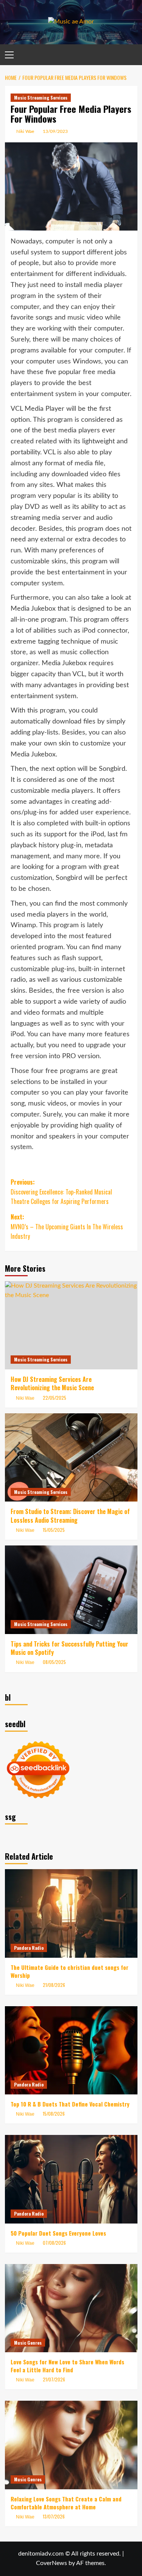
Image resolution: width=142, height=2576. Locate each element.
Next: (67, 1226)
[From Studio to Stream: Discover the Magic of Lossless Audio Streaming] (71, 1457)
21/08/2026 (54, 1985)
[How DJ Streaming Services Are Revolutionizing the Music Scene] (71, 1325)
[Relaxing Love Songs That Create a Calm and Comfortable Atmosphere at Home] (71, 2445)
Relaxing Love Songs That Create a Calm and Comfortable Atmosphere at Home (66, 2503)
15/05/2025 (54, 1530)
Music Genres (28, 2343)
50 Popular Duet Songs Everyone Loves (58, 2233)
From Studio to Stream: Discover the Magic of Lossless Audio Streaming (70, 1516)
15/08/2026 (54, 2114)
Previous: (61, 1192)
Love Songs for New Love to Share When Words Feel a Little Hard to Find (67, 2366)
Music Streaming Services (41, 97)
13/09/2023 (55, 131)
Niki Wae (25, 131)
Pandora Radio (29, 1948)
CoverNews (51, 2563)
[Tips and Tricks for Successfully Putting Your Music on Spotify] (71, 1590)
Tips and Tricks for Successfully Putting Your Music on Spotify (69, 1648)
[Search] (133, 55)
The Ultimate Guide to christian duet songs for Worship (69, 1971)
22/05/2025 (55, 1398)
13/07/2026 (54, 2516)
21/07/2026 (54, 2379)
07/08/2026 (54, 2243)
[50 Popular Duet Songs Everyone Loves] (71, 2179)
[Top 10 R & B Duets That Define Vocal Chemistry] (71, 2050)
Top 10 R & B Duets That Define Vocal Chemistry (70, 2104)
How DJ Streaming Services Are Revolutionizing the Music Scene (52, 1383)
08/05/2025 (54, 1662)
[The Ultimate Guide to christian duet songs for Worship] (71, 1913)
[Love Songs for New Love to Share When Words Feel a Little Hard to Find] (71, 2308)
